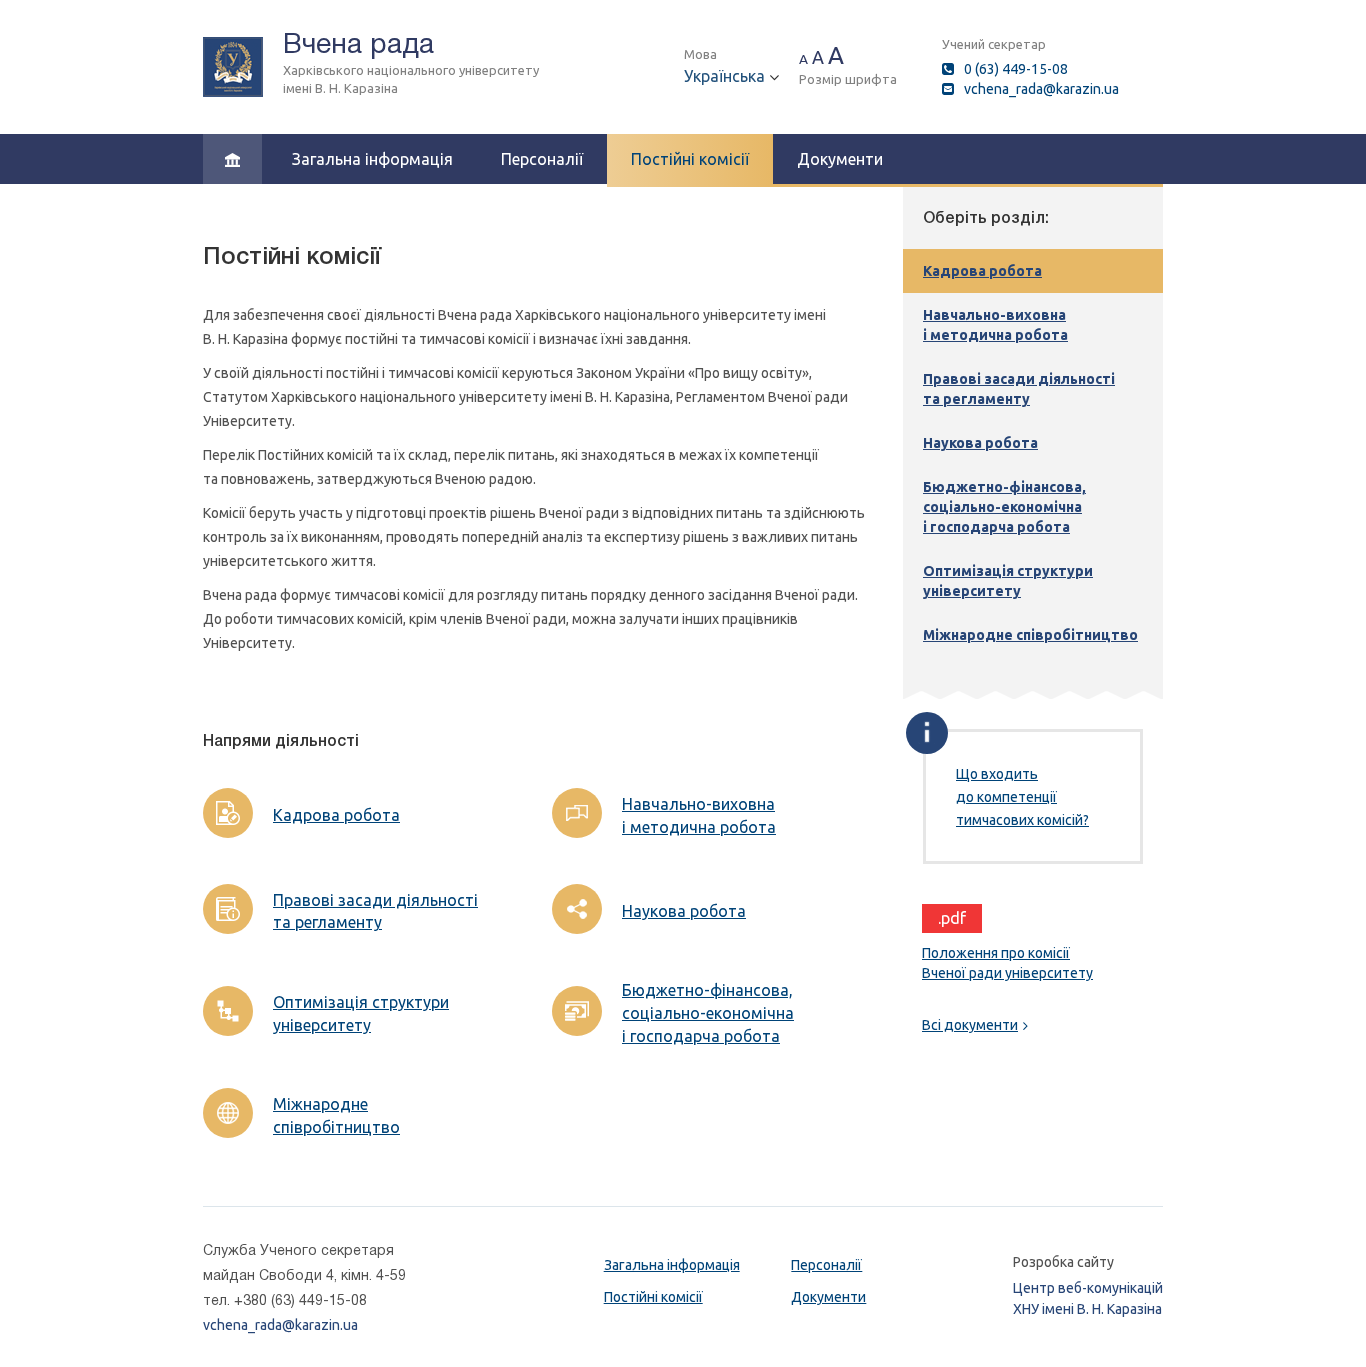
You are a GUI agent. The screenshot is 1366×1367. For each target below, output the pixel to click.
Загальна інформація (372, 159)
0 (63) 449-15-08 (1016, 69)
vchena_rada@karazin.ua (1041, 89)
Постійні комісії (690, 159)
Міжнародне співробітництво (336, 1115)
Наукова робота (684, 911)
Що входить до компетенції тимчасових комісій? (1022, 797)
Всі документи (970, 1025)
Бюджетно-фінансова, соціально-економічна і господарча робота (708, 1013)
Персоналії (542, 159)
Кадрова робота (336, 815)
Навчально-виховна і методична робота (699, 815)
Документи (840, 159)
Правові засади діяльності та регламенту (375, 911)
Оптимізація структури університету (361, 1013)
